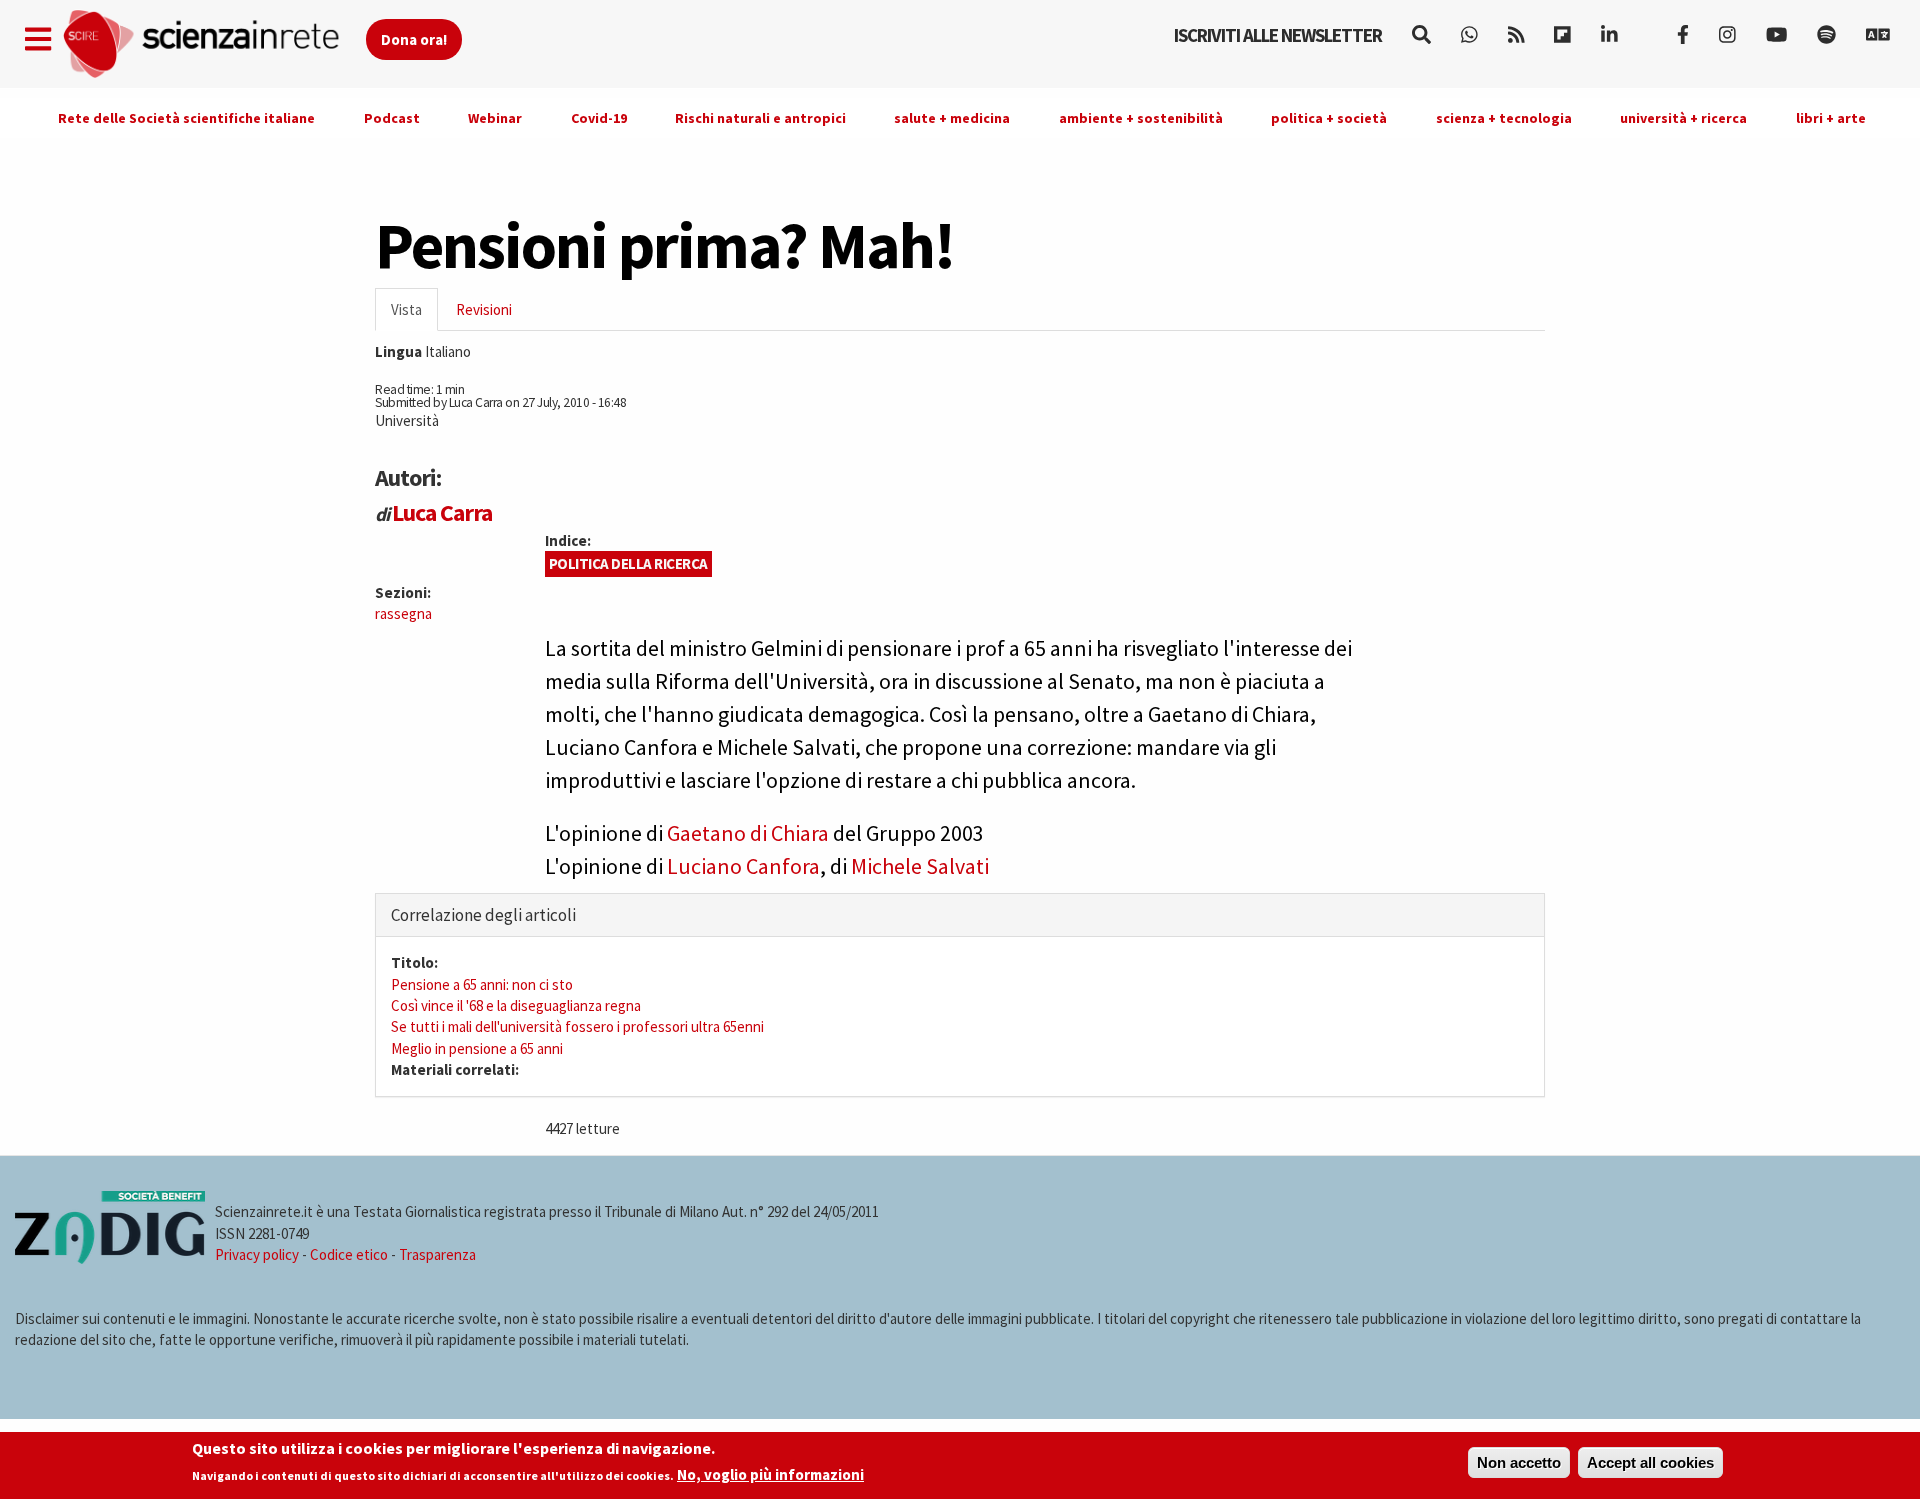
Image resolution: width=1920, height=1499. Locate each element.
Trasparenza (437, 1254)
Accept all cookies (1650, 1462)
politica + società (1329, 118)
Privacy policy (257, 1254)
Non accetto (1519, 1462)
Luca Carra (442, 512)
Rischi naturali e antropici (760, 118)
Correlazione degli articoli (483, 915)
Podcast (392, 118)
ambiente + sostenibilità (1141, 118)
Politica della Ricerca (628, 563)
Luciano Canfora (743, 866)
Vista (414, 315)
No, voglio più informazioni (770, 1475)
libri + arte (1831, 118)
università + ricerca (1683, 118)
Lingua (398, 351)
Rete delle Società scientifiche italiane (186, 118)
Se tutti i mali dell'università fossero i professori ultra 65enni (577, 1026)
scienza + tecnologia (1504, 118)
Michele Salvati (920, 866)
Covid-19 (599, 118)
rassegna (403, 613)
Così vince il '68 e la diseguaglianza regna (516, 1005)
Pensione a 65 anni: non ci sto (482, 984)
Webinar (495, 118)
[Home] (213, 44)
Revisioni (484, 309)
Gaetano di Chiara (748, 833)
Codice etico (349, 1254)
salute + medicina (952, 118)
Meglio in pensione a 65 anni (477, 1048)
